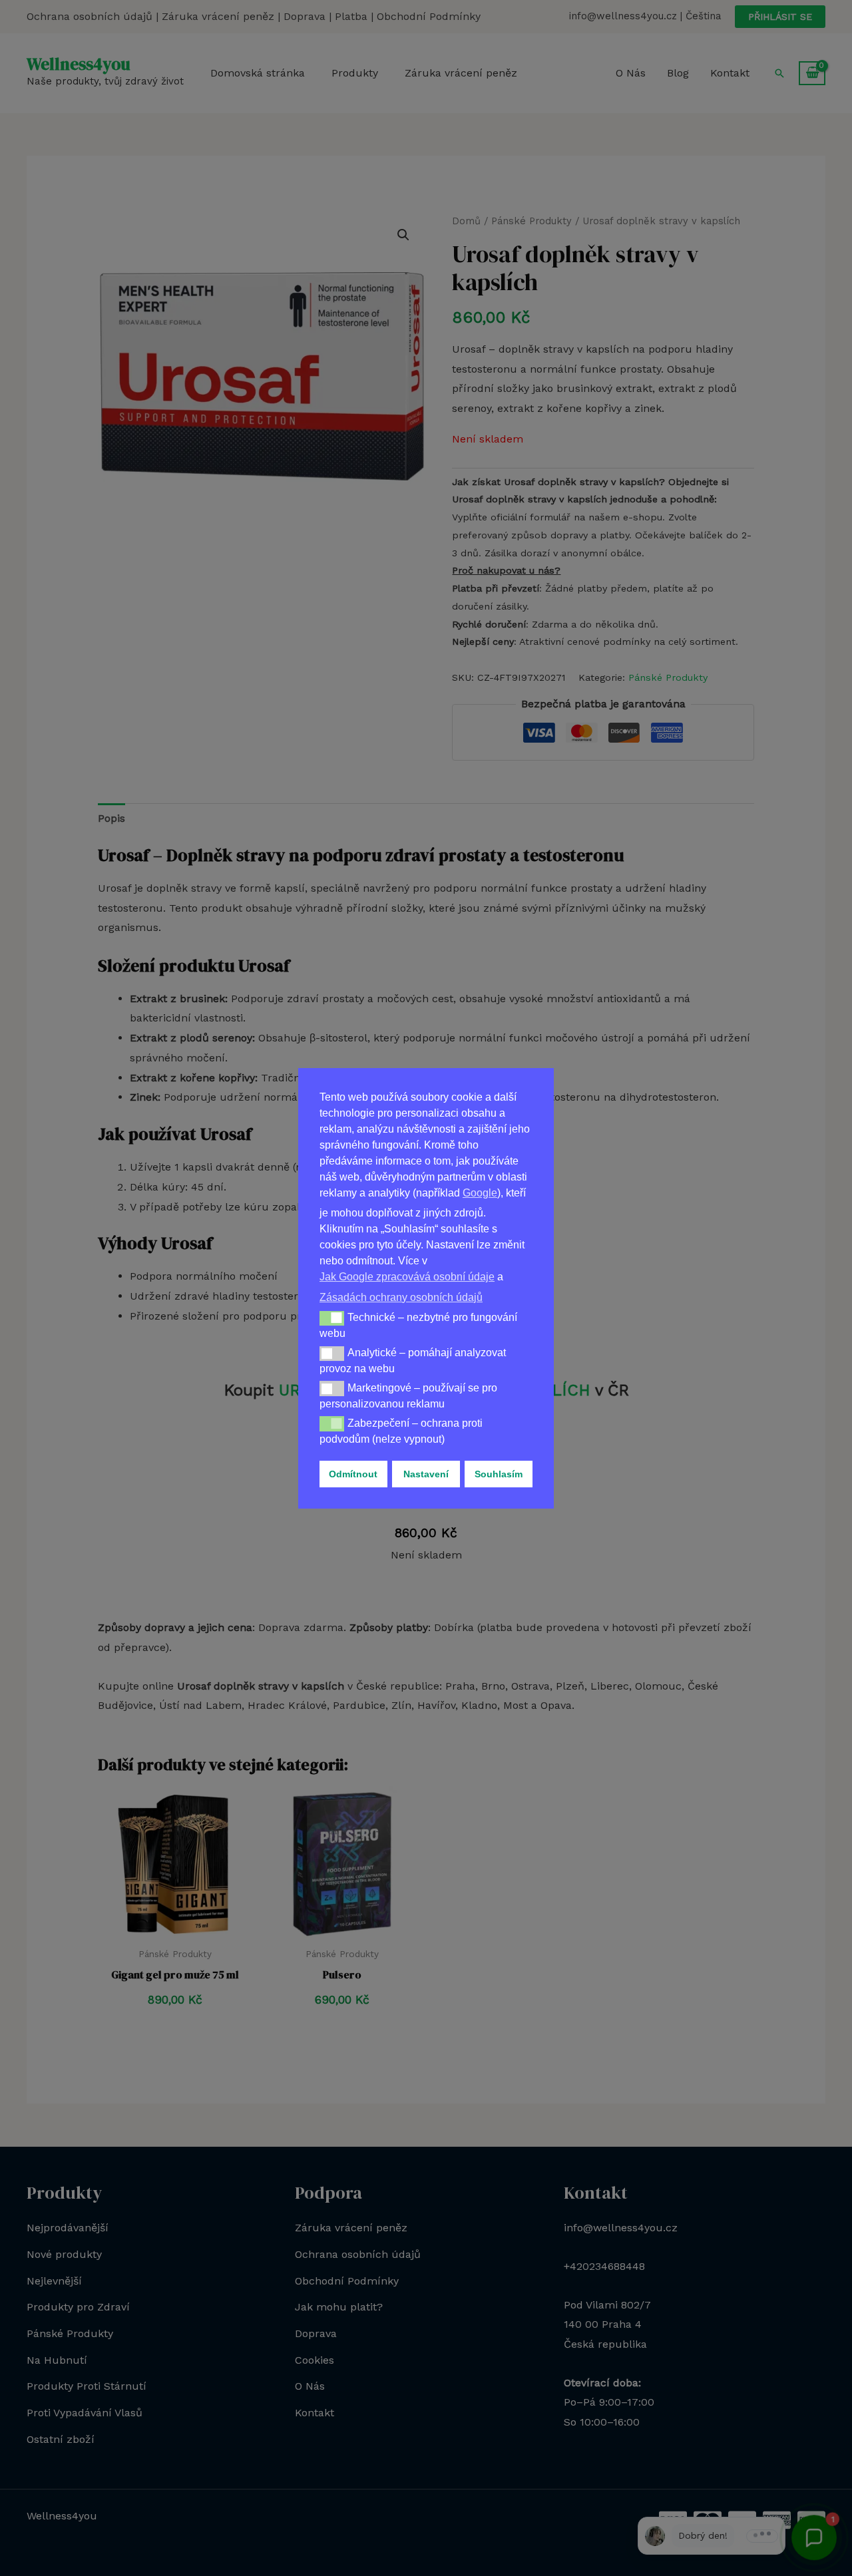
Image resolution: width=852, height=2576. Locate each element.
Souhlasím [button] (499, 1474)
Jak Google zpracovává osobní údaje (407, 1277)
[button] (332, 1318)
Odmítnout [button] (353, 1474)
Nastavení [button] (426, 1474)
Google (480, 1193)
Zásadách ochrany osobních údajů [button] (401, 1297)
